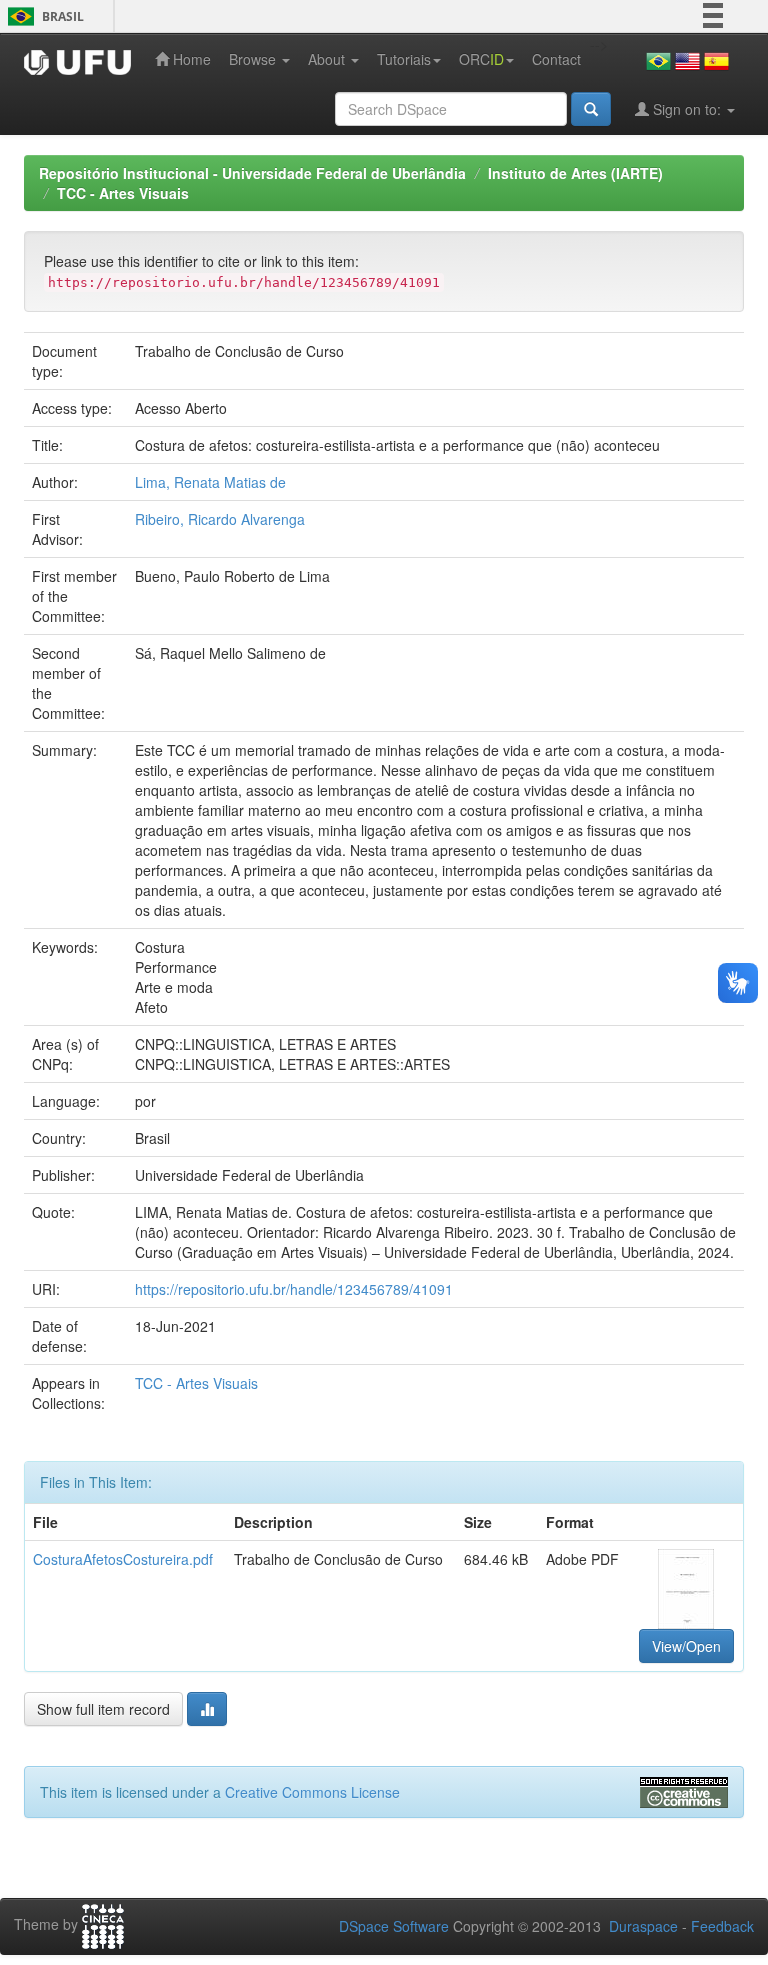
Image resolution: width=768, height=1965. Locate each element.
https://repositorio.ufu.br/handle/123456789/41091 (294, 1289)
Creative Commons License (312, 1792)
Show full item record (103, 1709)
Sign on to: (687, 109)
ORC (481, 59)
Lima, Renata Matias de (210, 482)
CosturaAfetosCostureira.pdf (123, 1559)
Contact (556, 59)
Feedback (722, 1926)
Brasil (42, 16)
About (328, 59)
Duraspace (643, 1926)
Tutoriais (404, 59)
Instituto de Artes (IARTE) (575, 173)
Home (190, 59)
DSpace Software (394, 1926)
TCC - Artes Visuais (123, 193)
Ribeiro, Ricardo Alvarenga (220, 519)
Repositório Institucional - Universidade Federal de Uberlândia (252, 173)
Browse (254, 59)
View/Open (686, 1646)
